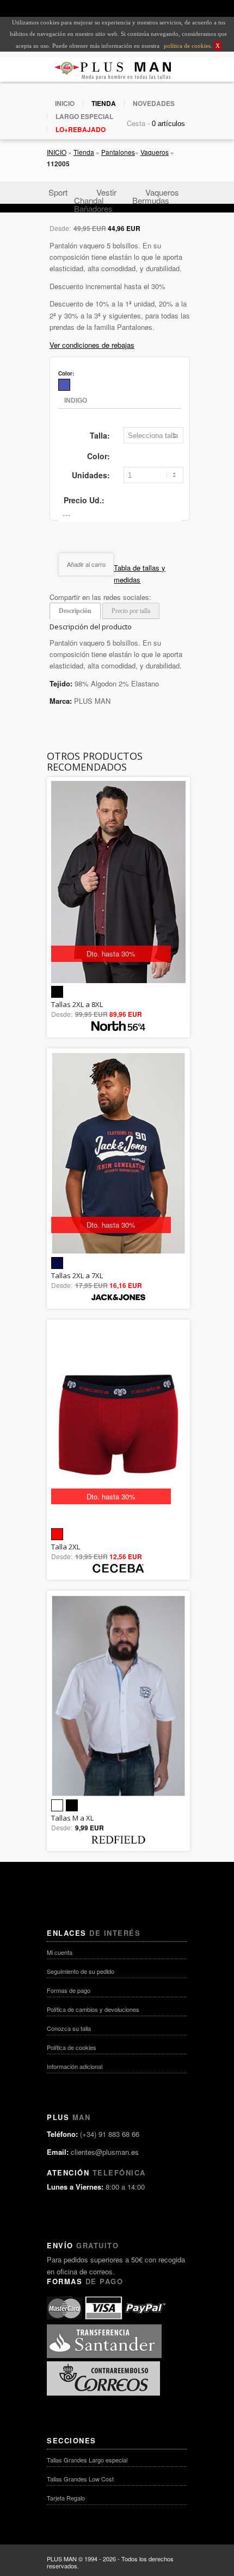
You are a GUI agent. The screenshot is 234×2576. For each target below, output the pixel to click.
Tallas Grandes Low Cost (80, 2479)
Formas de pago (69, 1990)
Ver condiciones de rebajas (92, 345)
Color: (98, 456)
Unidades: (91, 475)
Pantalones (118, 152)
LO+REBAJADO (81, 129)
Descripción (75, 611)
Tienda (84, 152)
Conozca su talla (69, 2028)
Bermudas (151, 200)
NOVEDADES (154, 103)
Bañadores (93, 208)
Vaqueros (155, 152)
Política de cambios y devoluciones (93, 2009)
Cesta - (138, 123)
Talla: (100, 435)
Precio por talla (131, 611)
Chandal (89, 200)
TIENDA (104, 103)
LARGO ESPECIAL (84, 116)
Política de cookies (72, 2047)
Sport (58, 192)
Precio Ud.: (84, 500)
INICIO (65, 103)
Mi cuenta (60, 1952)
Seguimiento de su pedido (81, 1971)
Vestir (106, 192)
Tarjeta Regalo (66, 2498)
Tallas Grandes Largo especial (87, 2460)
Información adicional (75, 2066)
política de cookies (186, 46)
